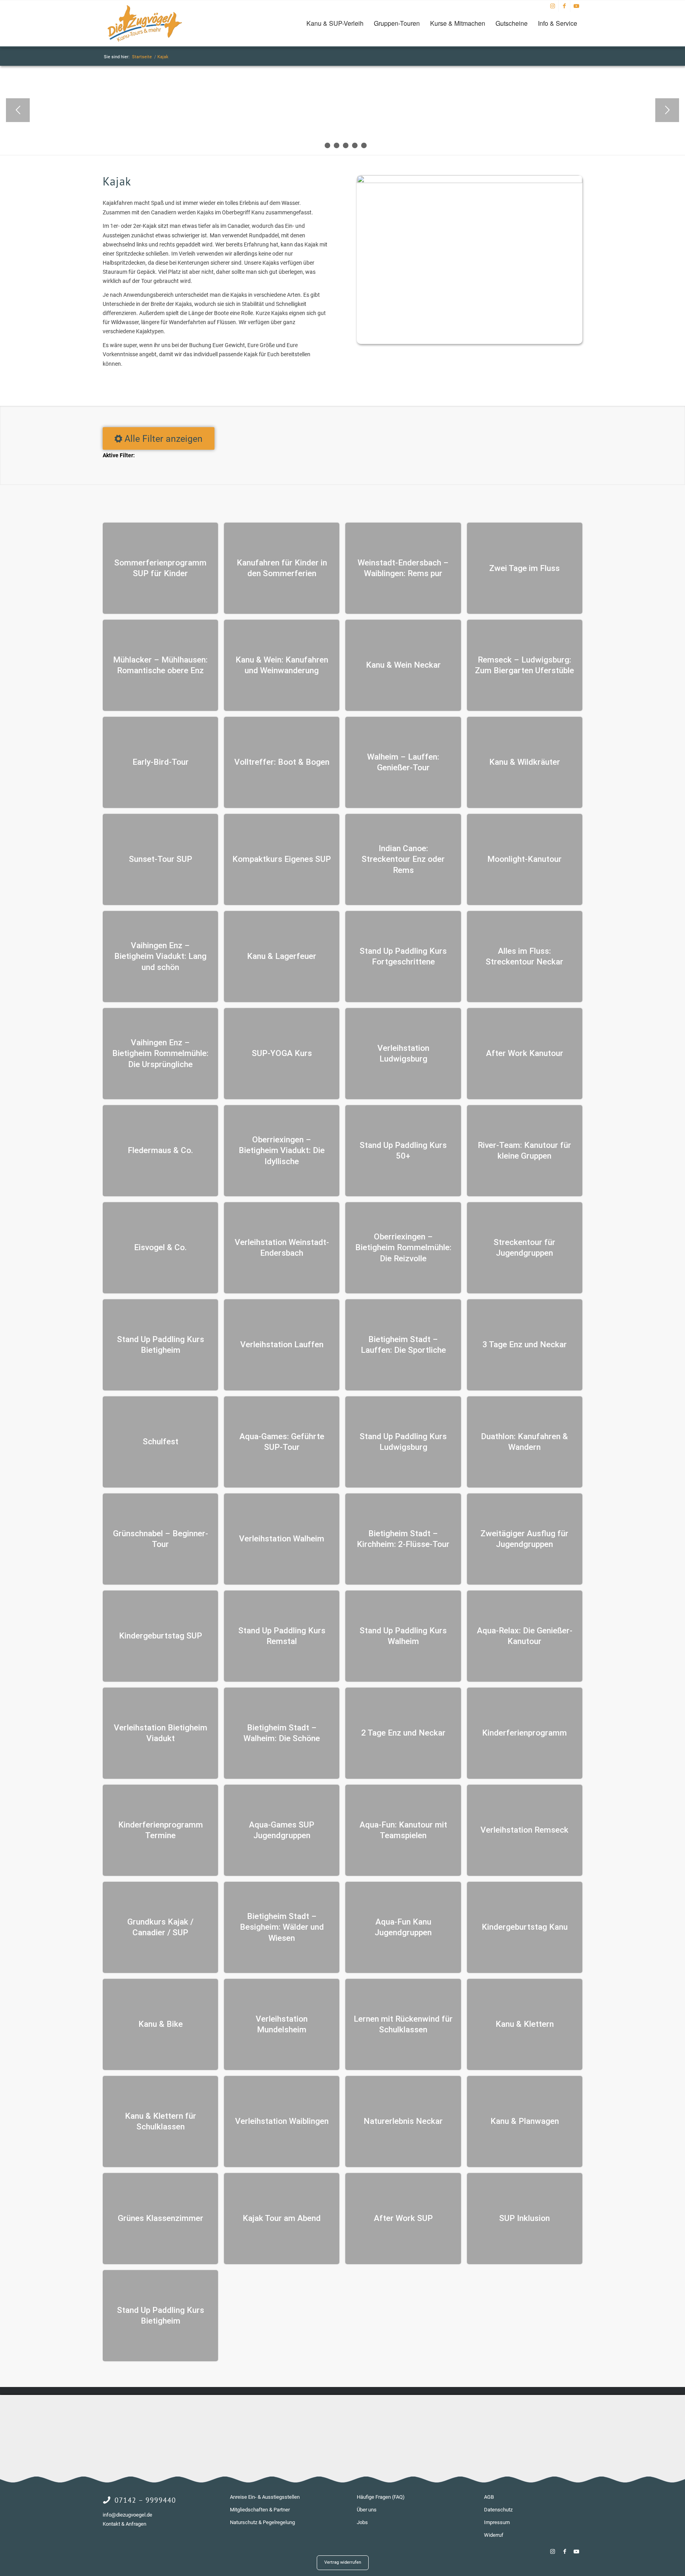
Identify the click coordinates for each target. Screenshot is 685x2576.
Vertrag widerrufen (343, 2562)
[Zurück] (18, 110)
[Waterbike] (468, 469)
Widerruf (494, 2535)
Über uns (367, 2510)
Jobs (362, 2522)
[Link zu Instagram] (552, 6)
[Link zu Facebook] (564, 6)
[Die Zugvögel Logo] (145, 23)
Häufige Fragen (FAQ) (381, 2497)
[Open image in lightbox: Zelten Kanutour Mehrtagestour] (121, 136)
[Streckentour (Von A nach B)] (468, 441)
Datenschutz (498, 2510)
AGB (489, 2497)
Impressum (497, 2522)
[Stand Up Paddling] (408, 469)
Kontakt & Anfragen (124, 2524)
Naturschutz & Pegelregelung (262, 2522)
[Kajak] (438, 469)
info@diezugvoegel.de (127, 2515)
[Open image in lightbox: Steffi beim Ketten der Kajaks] (392, 136)
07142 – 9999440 (145, 2500)
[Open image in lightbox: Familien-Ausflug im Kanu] (256, 136)
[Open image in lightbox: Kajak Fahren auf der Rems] (528, 136)
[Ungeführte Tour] (379, 441)
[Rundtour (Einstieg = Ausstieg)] (438, 441)
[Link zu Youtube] (576, 6)
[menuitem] (335, 23)
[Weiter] (667, 110)
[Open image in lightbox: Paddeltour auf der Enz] (664, 136)
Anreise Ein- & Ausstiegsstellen (265, 2497)
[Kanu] (379, 469)
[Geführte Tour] (408, 441)
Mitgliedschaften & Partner (260, 2510)
